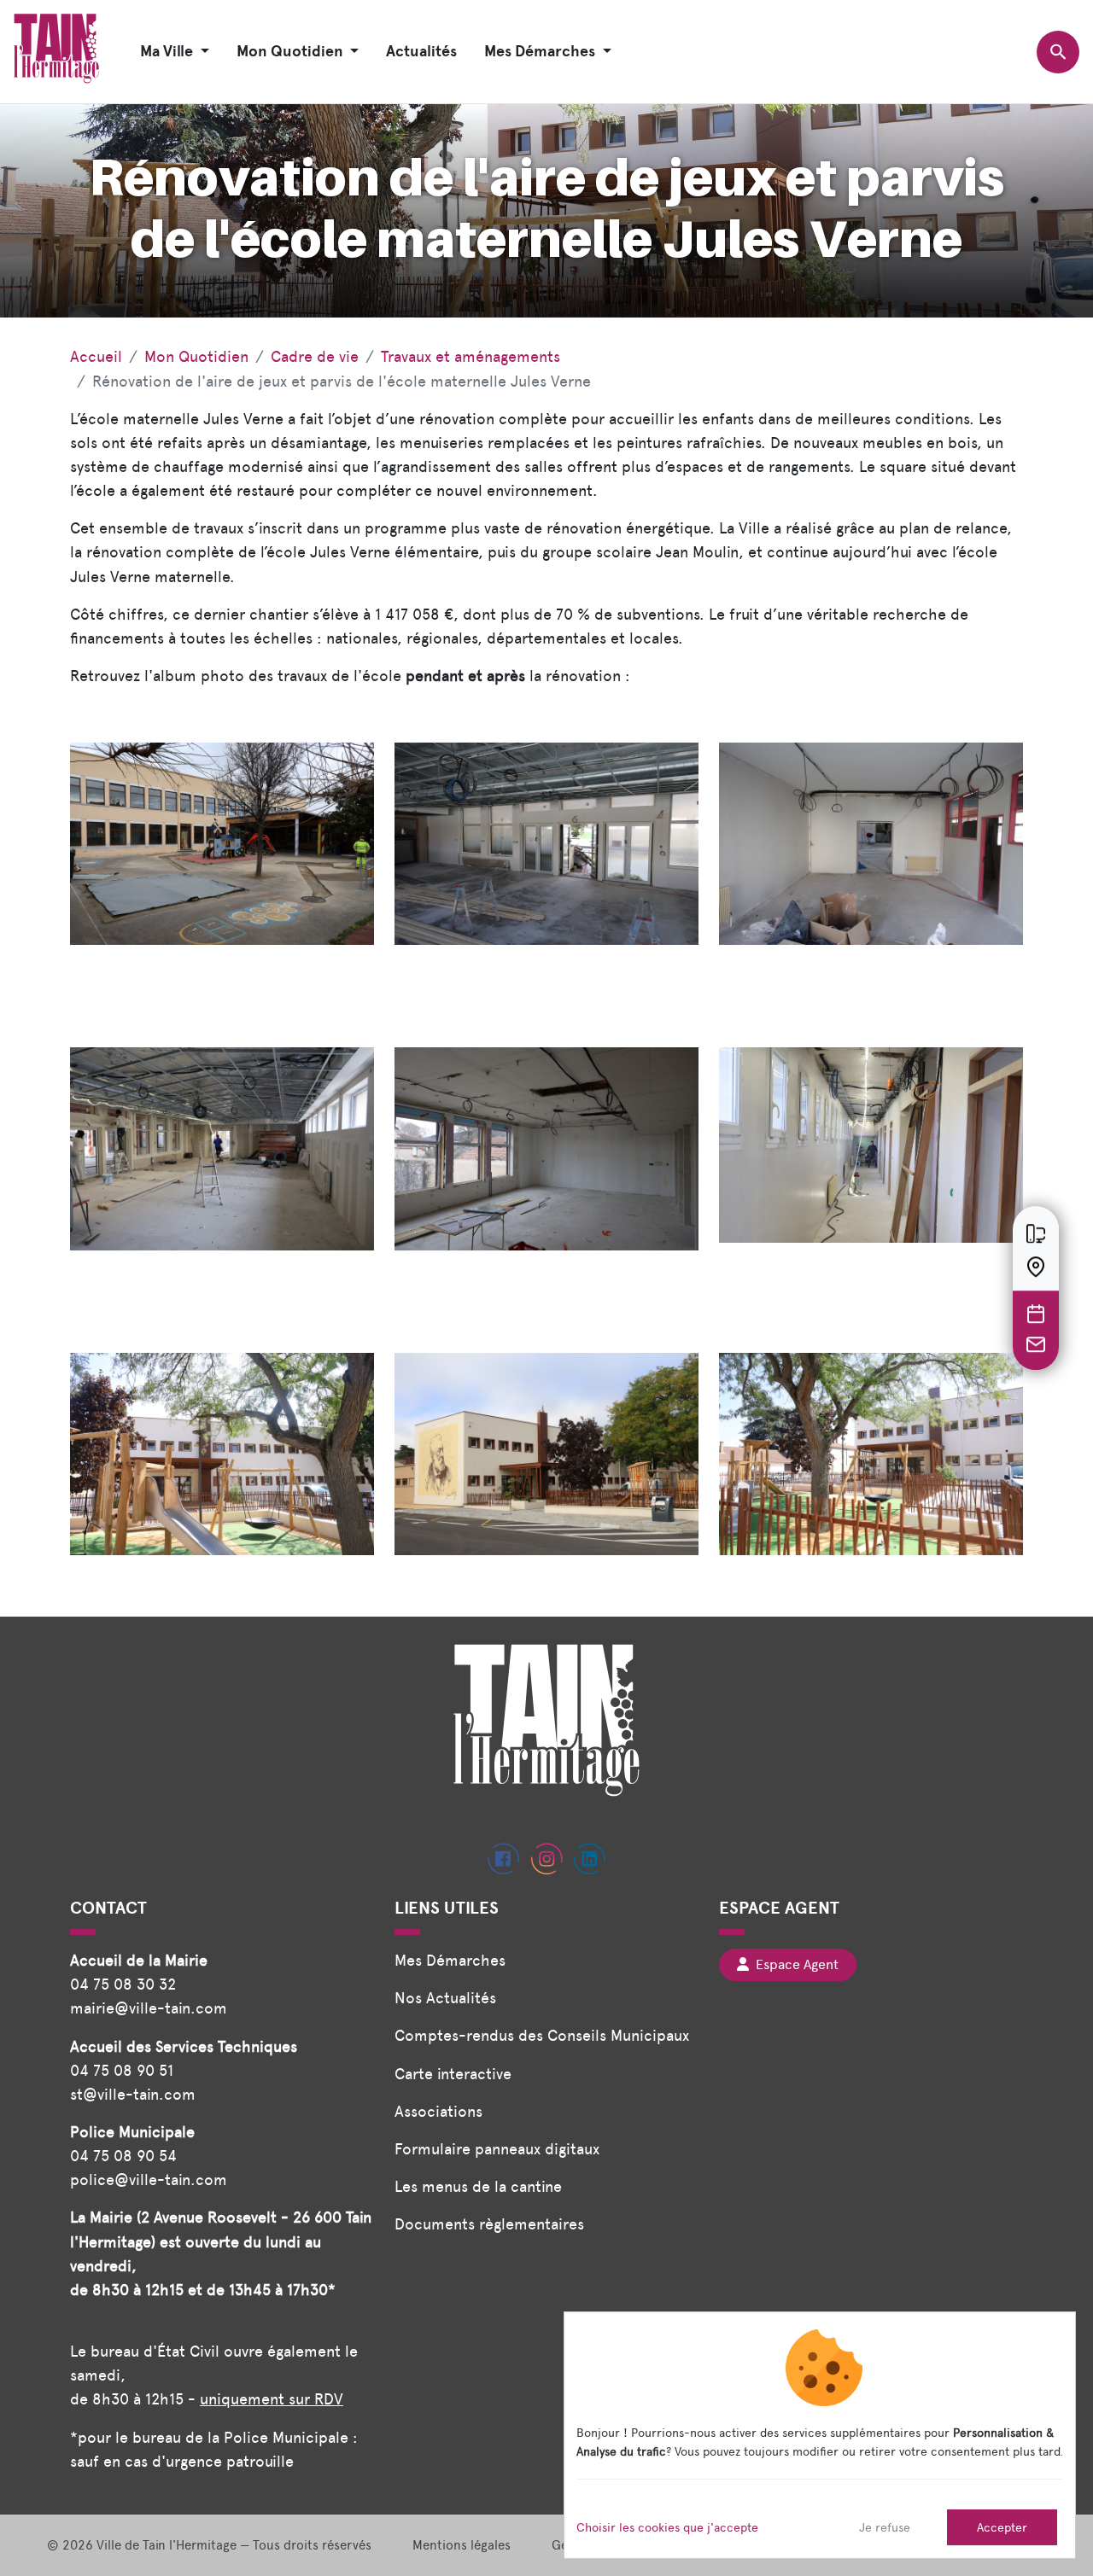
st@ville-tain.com (133, 2094)
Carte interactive (453, 2074)
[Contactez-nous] (1036, 1344)
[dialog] (820, 2435)
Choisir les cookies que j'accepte (667, 2527)
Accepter (1002, 2527)
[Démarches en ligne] (1036, 1233)
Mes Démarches (450, 1960)
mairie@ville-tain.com (149, 2008)
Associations (438, 2111)
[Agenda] (1036, 1314)
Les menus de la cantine (478, 2186)
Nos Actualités (445, 1998)
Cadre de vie (315, 356)
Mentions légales (462, 2545)
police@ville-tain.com (149, 2180)
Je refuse (885, 2527)
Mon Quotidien (196, 356)
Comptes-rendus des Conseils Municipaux (542, 2035)
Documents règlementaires (489, 2224)
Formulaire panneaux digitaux (497, 2149)
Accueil (96, 356)
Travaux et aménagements (471, 356)
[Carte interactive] (1036, 1267)
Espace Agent (794, 1964)
